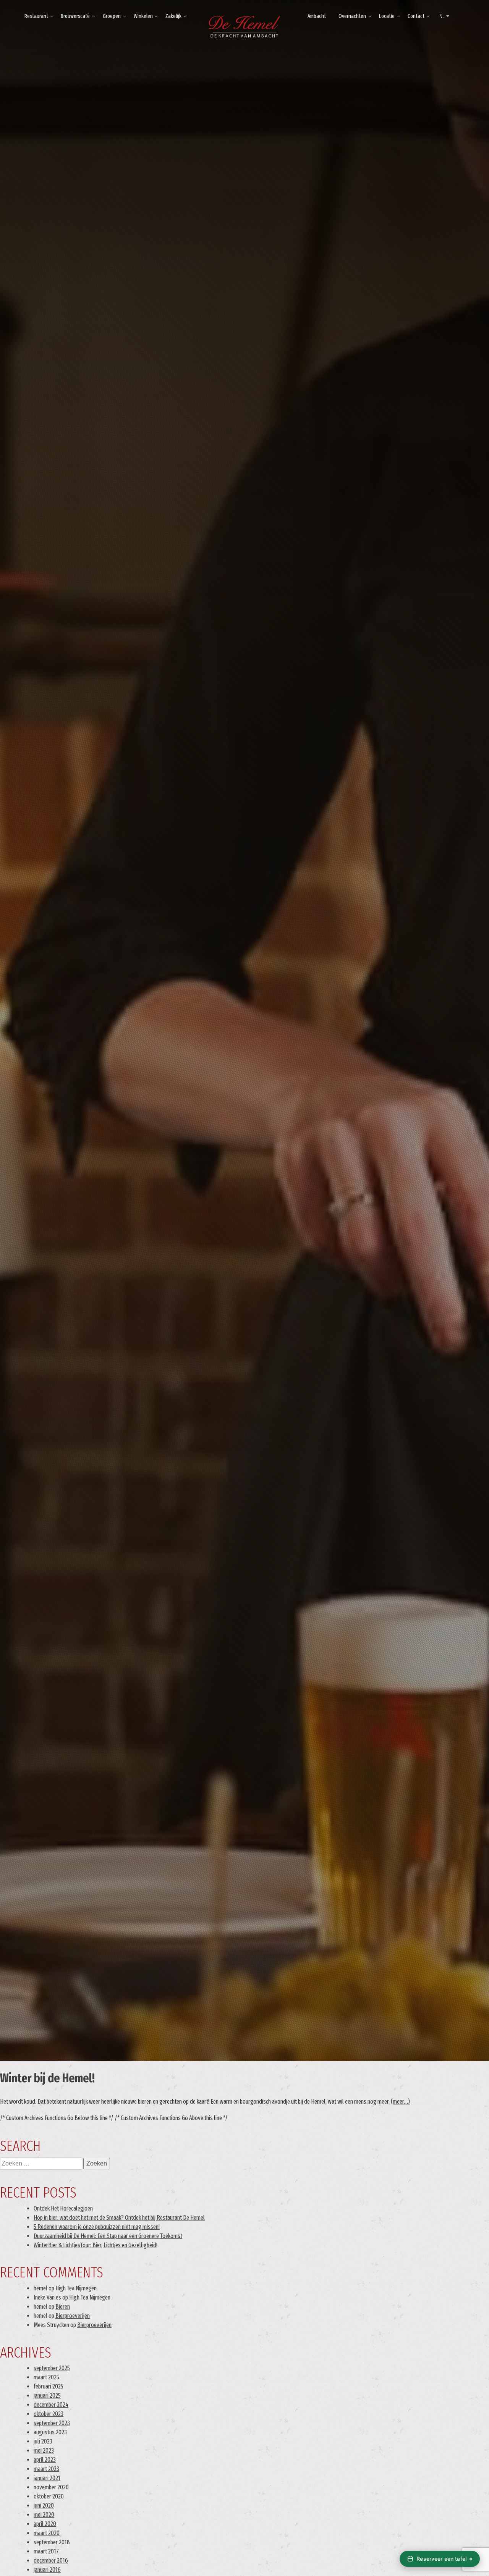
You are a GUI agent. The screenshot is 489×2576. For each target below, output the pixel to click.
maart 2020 (47, 2533)
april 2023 (45, 2460)
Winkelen (143, 16)
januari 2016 (47, 2570)
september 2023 (52, 2423)
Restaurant (36, 16)
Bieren (63, 2307)
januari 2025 (47, 2396)
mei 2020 (44, 2515)
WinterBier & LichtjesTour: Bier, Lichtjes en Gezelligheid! (96, 2245)
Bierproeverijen (73, 2316)
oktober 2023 (49, 2414)
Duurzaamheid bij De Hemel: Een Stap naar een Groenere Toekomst (108, 2236)
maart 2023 (46, 2469)
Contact (416, 16)
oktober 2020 (49, 2496)
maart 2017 (46, 2551)
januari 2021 (47, 2478)
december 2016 (51, 2561)
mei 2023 (44, 2451)
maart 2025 (46, 2377)
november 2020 (51, 2487)
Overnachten (352, 16)
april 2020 (45, 2524)
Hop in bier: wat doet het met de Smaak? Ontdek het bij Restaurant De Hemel (119, 2218)
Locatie (387, 16)
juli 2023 (43, 2441)
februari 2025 (49, 2386)
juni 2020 (44, 2506)
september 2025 (52, 2368)
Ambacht (317, 16)
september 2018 (52, 2542)
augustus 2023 (50, 2432)
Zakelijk (173, 16)
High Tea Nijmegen (76, 2288)
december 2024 (51, 2405)
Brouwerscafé (75, 16)
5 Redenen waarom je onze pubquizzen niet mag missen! (97, 2227)
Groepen (112, 16)
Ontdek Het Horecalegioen (63, 2208)
